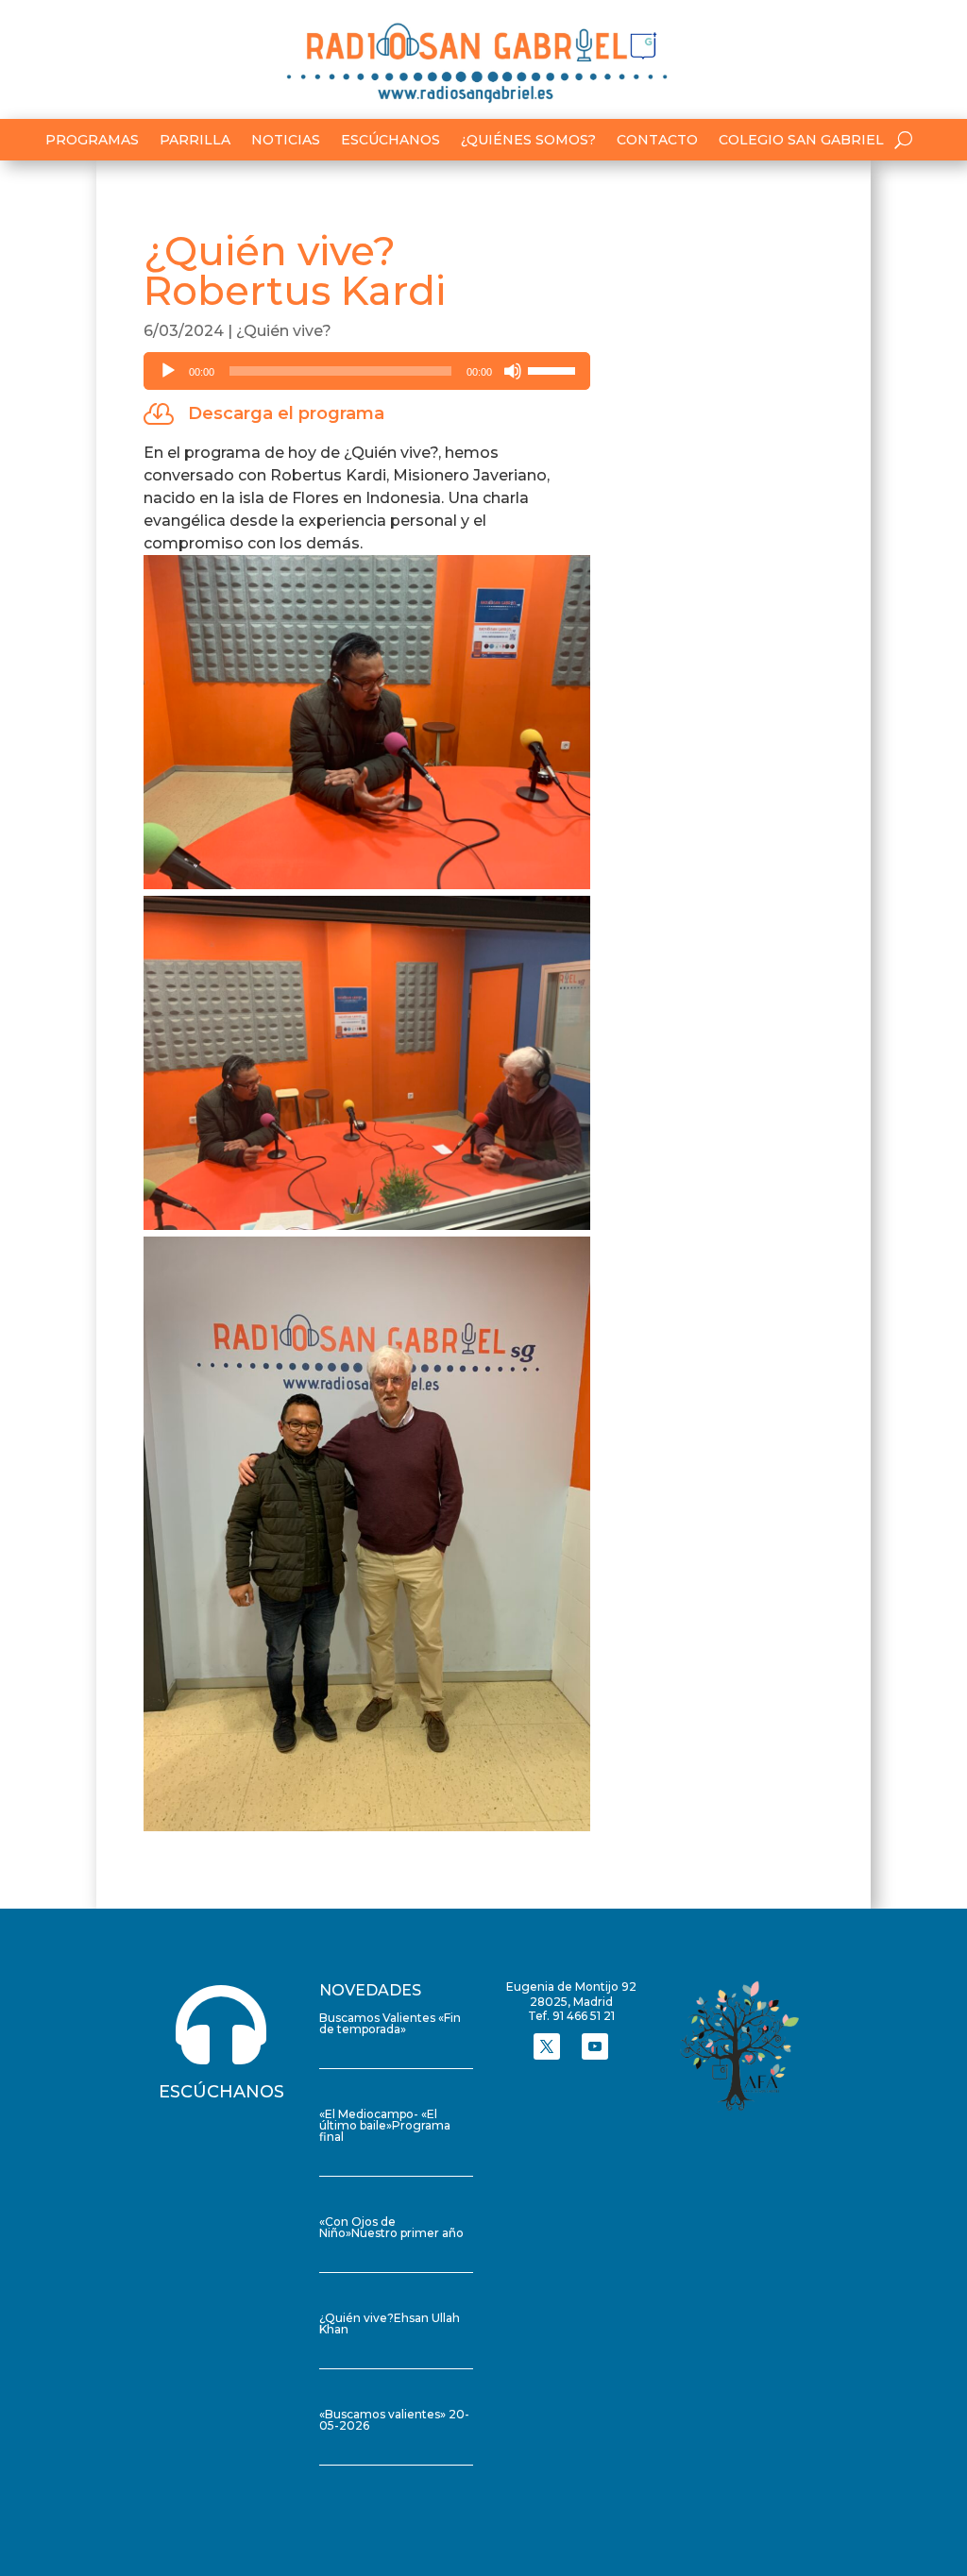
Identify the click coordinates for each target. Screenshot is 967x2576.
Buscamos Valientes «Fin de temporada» (390, 2023)
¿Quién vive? (284, 331)
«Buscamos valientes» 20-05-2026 (394, 2420)
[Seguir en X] (547, 2046)
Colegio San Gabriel (801, 141)
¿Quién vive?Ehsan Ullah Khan (390, 2323)
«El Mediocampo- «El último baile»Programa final (385, 2125)
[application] (366, 371)
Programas (92, 141)
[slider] (554, 369)
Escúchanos (390, 141)
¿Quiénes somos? (528, 141)
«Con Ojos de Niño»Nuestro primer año (391, 2227)
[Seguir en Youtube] (595, 2046)
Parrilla (195, 141)
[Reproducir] (168, 371)
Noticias (286, 141)
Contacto (657, 141)
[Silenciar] (513, 371)
